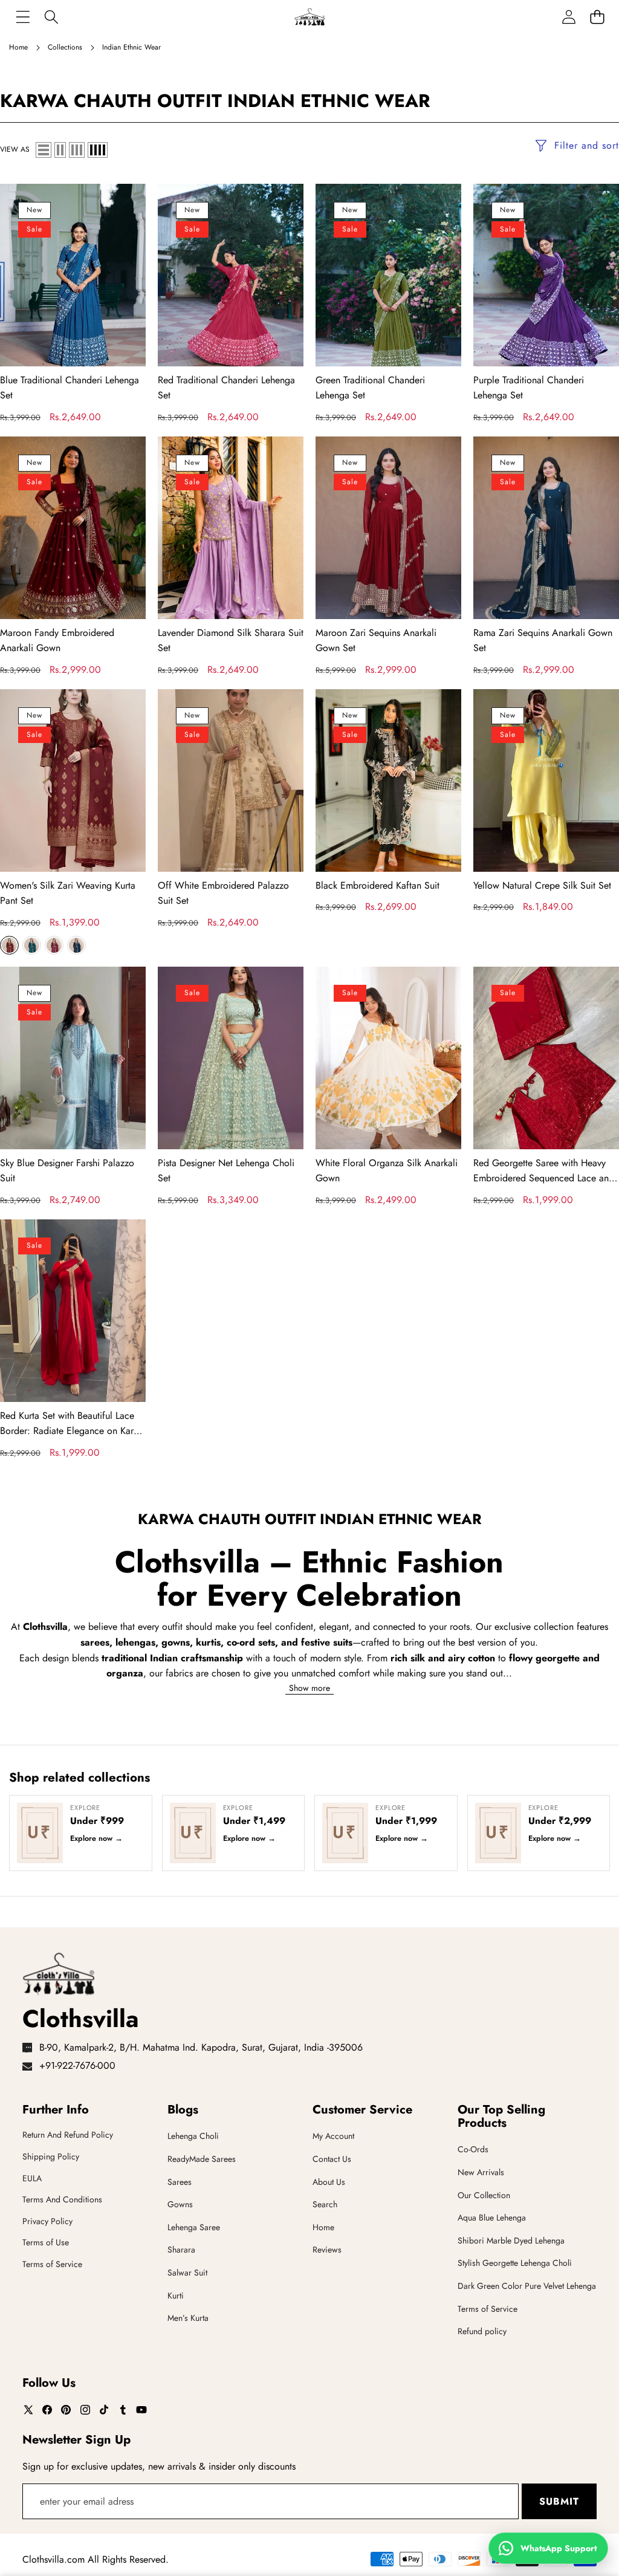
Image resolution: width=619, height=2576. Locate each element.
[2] (60, 150)
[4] (98, 150)
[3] (77, 150)
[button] (597, 17)
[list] (44, 150)
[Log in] (569, 17)
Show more (309, 1688)
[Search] (51, 17)
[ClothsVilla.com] (309, 17)
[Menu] (23, 17)
